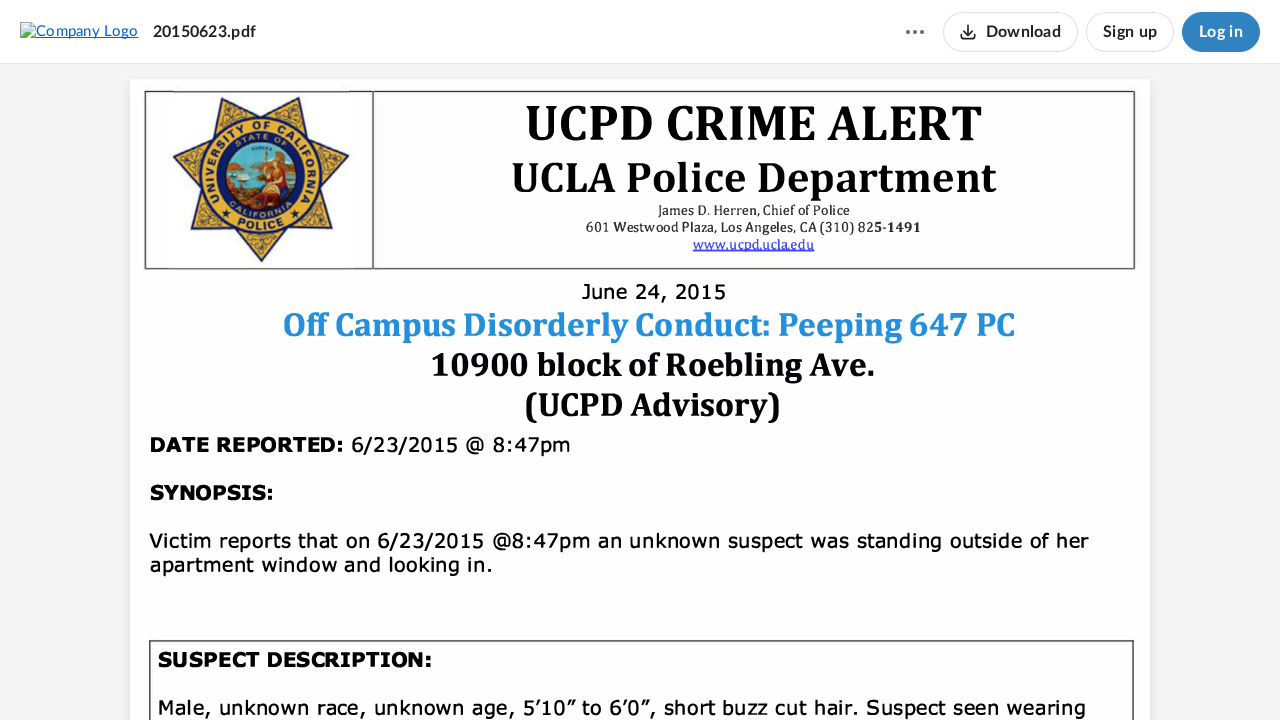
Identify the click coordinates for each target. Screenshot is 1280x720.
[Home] (79, 31)
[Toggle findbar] (565, 671)
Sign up (1130, 32)
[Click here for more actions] (915, 32)
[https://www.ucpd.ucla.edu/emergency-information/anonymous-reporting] (756, 244)
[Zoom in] (673, 671)
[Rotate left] (713, 671)
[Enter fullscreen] (751, 671)
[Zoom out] (605, 671)
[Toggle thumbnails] (529, 671)
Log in (1221, 32)
